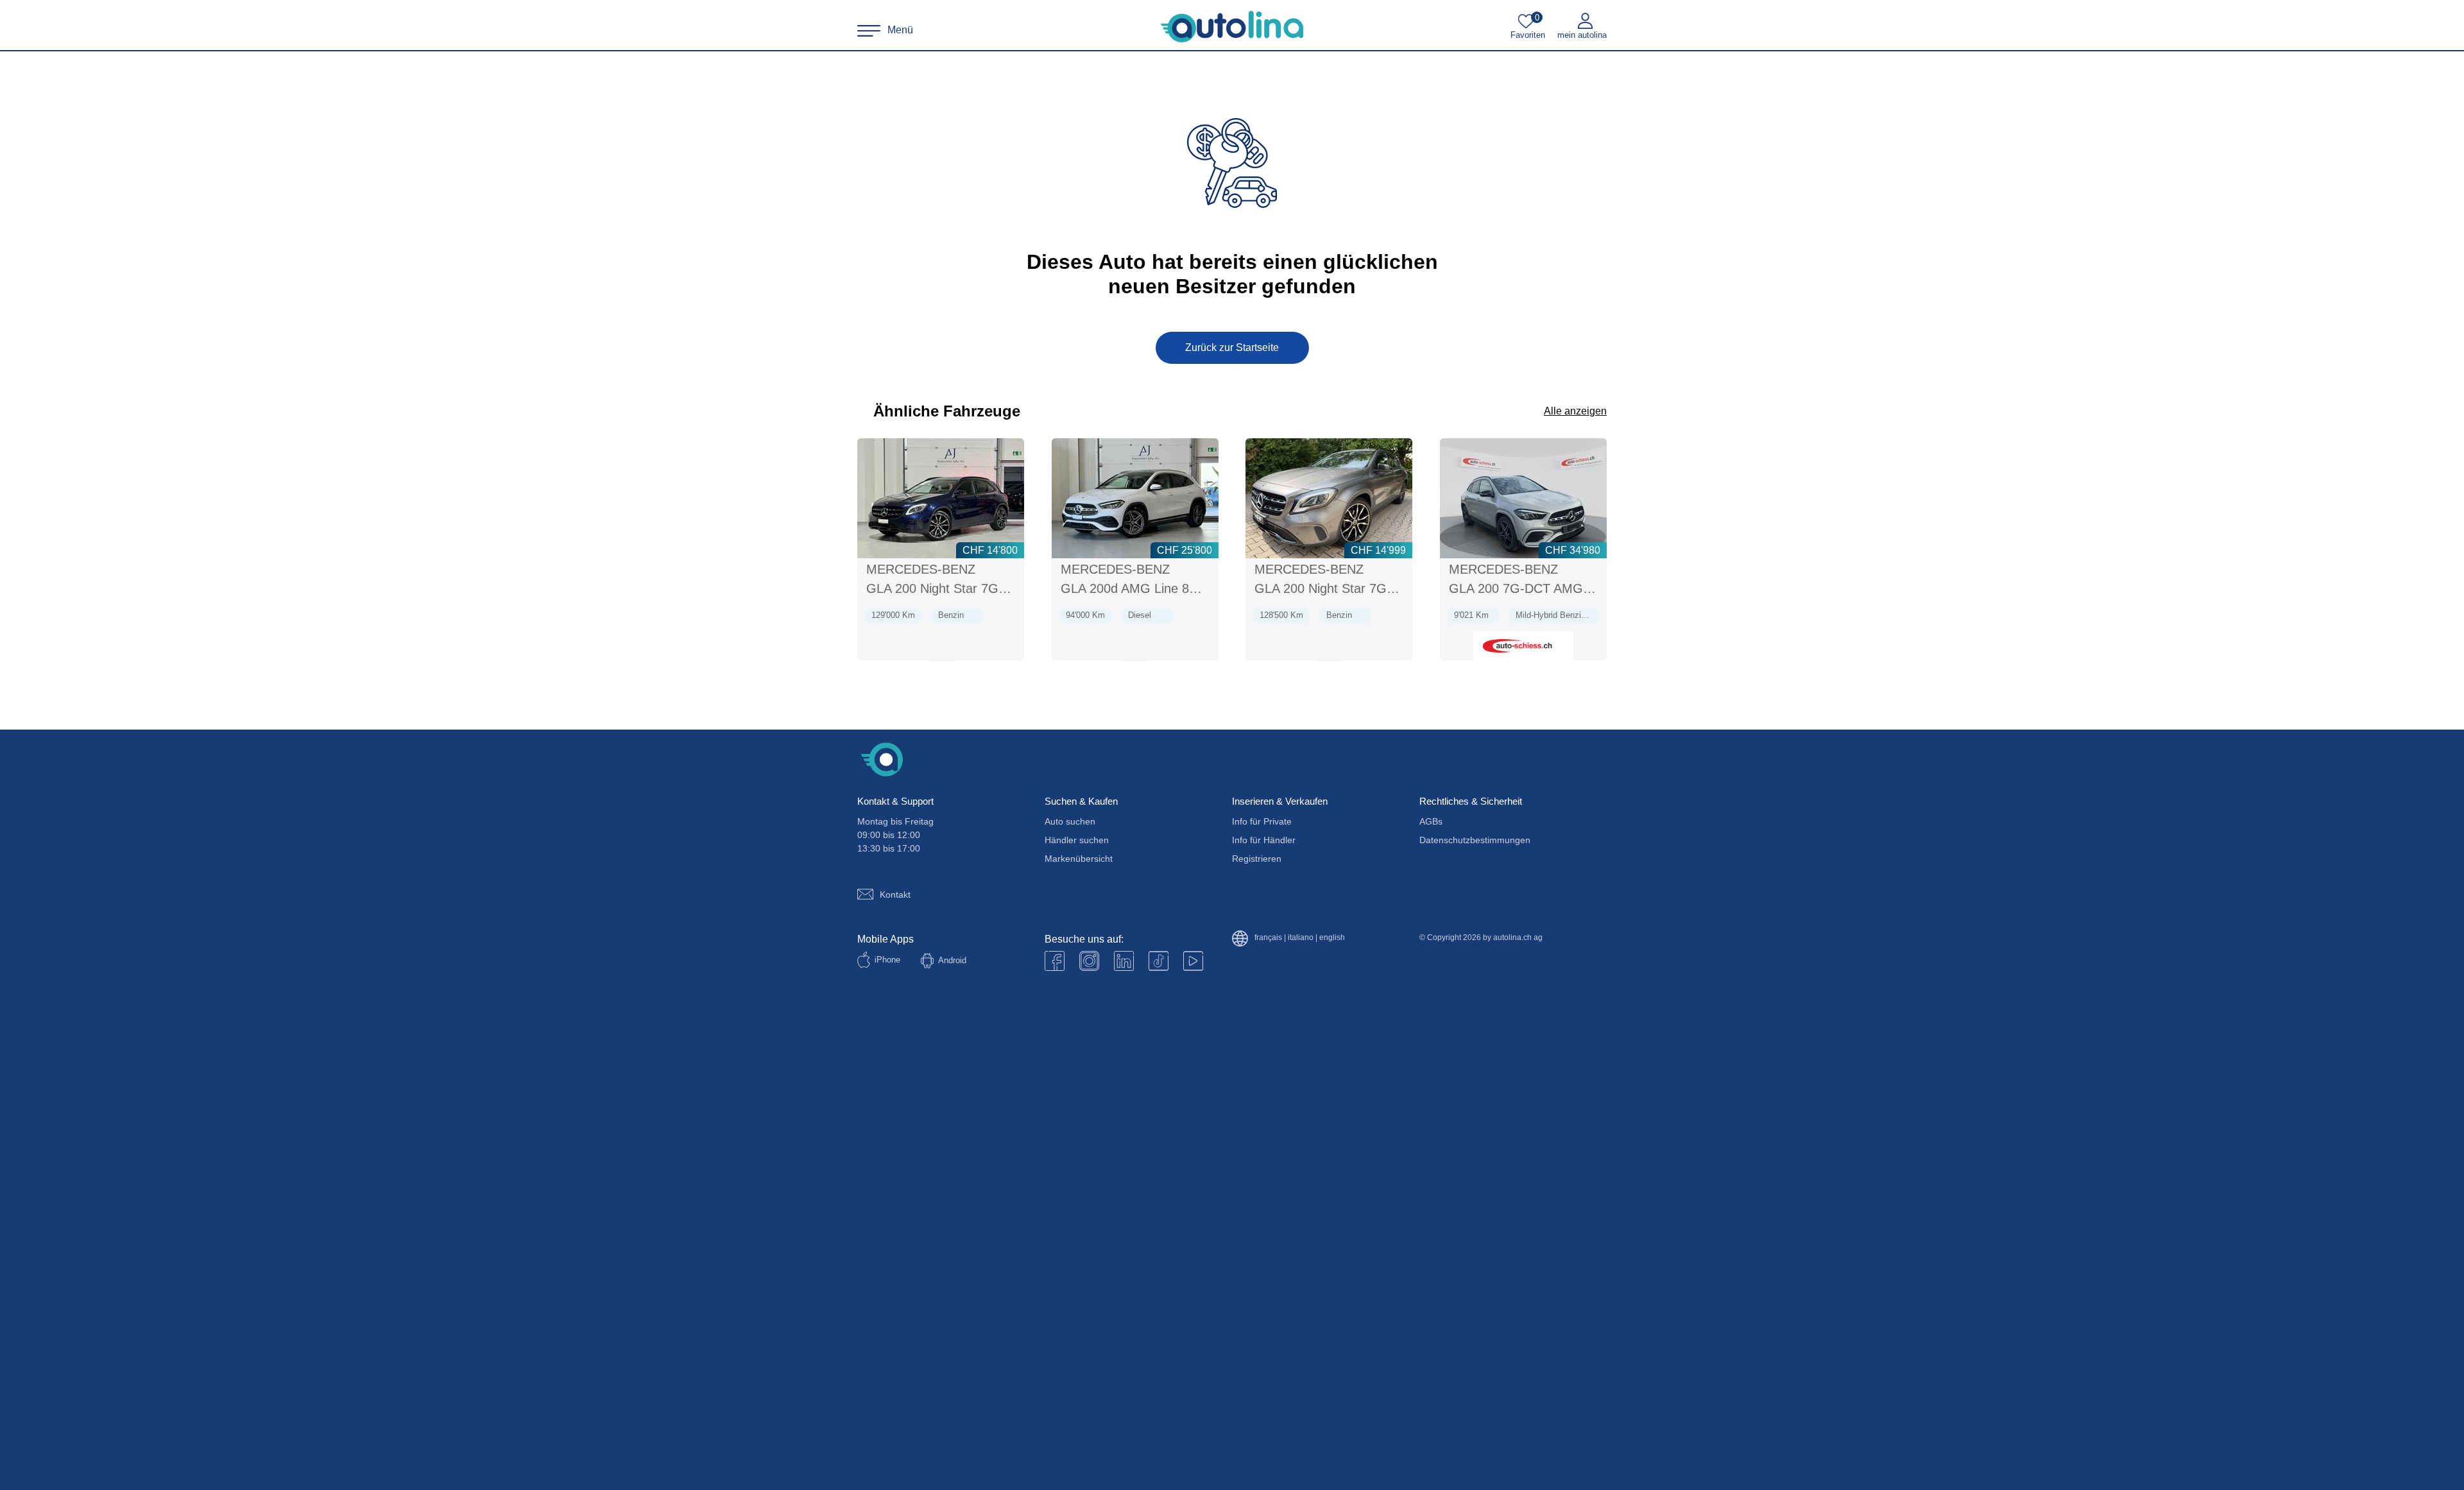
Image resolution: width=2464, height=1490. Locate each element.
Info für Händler (1264, 840)
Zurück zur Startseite (1232, 347)
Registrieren (1257, 859)
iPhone (887, 960)
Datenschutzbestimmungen (1475, 840)
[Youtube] (1089, 961)
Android (952, 960)
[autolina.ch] (1232, 27)
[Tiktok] (1159, 961)
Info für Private (1262, 821)
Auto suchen (1070, 821)
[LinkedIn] (1124, 961)
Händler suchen (1077, 840)
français (1268, 938)
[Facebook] (1055, 961)
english (1332, 938)
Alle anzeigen (1575, 411)
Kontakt (895, 895)
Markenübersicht (1079, 859)
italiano (1301, 938)
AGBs (1431, 821)
